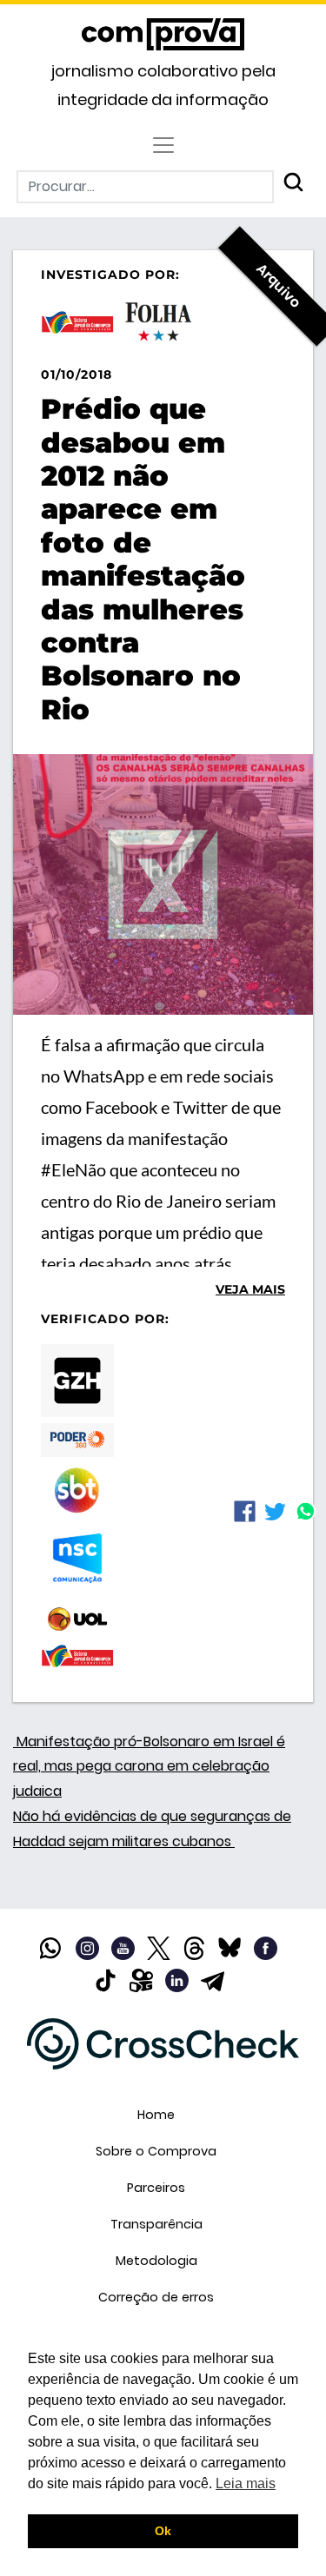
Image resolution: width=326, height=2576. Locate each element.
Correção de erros (156, 2297)
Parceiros (156, 2188)
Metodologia (156, 2261)
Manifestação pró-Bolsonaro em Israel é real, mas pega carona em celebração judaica (149, 1767)
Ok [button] (163, 2531)
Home (156, 2115)
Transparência (156, 2224)
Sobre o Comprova (156, 2151)
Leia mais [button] (246, 2483)
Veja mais (250, 1289)
